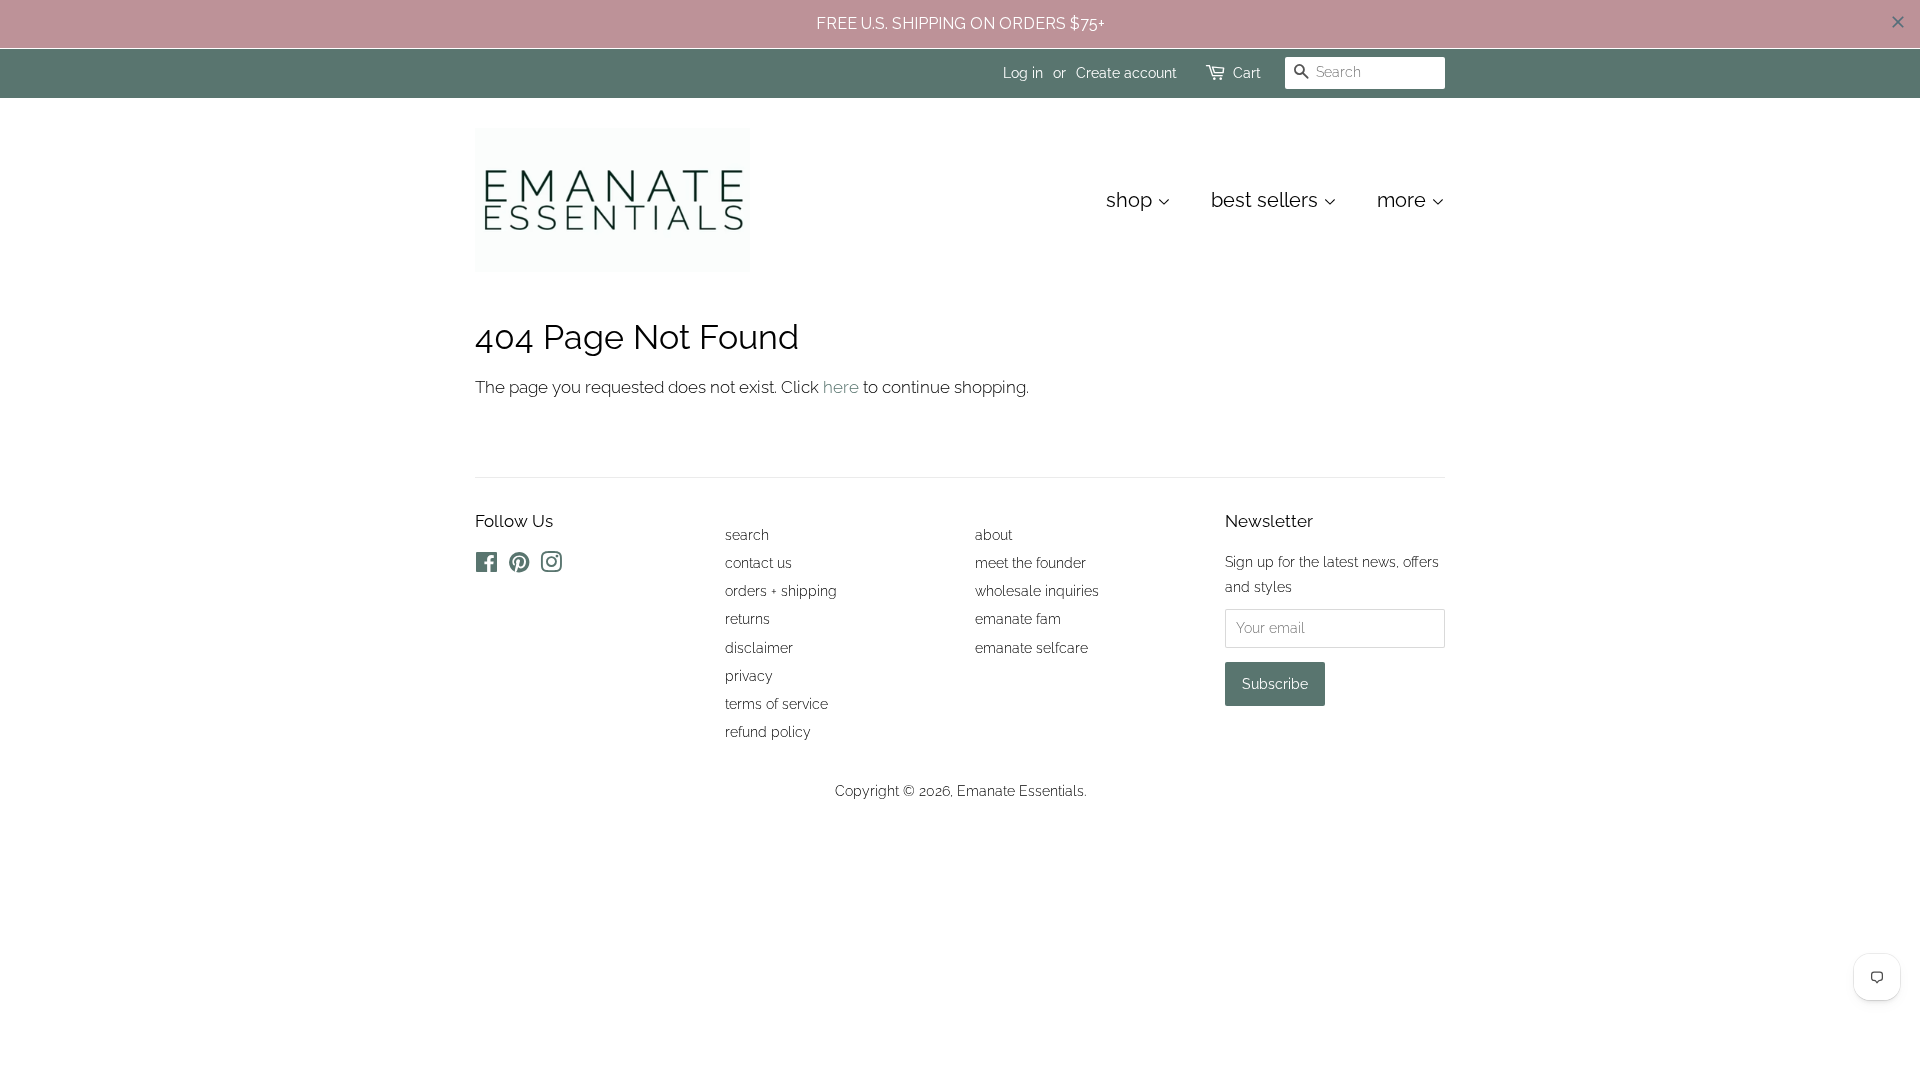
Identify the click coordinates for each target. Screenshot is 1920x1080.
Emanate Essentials (1020, 790)
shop (1131, 200)
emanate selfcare (1031, 647)
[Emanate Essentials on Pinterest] (519, 565)
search (747, 534)
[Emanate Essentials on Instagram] (551, 565)
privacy (749, 675)
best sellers (1267, 200)
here (841, 387)
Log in (1023, 73)
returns (747, 618)
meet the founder (1030, 562)
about (993, 534)
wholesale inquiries (1037, 590)
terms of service (776, 703)
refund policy (768, 731)
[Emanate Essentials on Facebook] (486, 565)
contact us (758, 562)
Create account (1126, 73)
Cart (1247, 73)
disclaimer (759, 647)
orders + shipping (781, 590)
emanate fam (1018, 618)
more (1404, 200)
